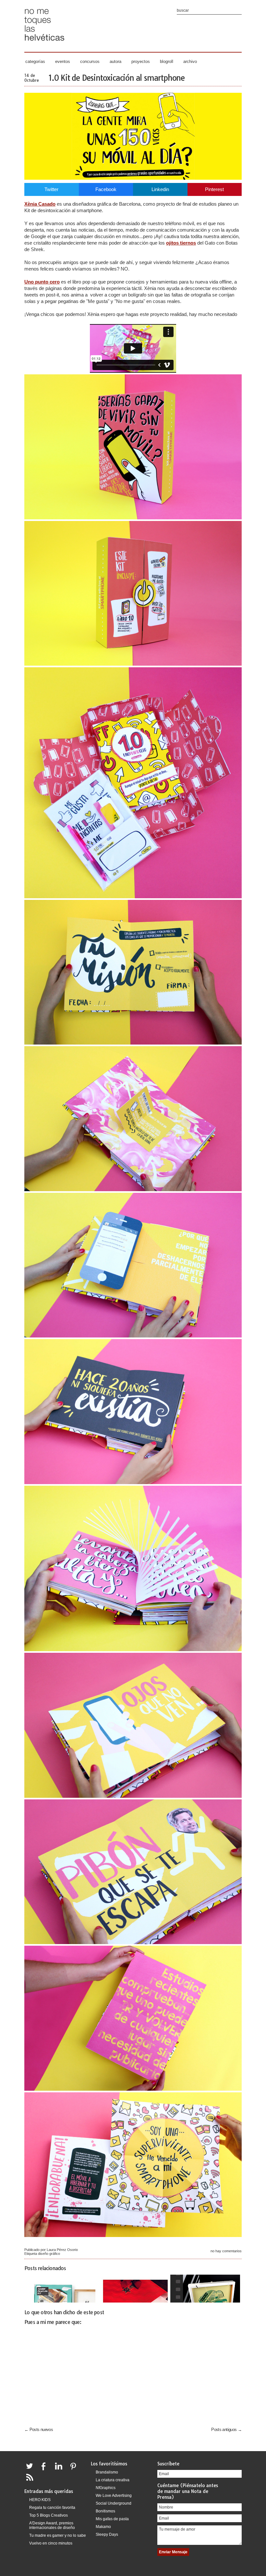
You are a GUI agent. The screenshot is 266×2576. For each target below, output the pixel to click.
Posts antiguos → (226, 2430)
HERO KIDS (40, 2500)
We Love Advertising (114, 2496)
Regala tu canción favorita (52, 2508)
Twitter (51, 189)
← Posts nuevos (39, 2430)
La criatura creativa (113, 2480)
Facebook (106, 189)
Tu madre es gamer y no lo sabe (58, 2535)
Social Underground (114, 2503)
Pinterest (214, 189)
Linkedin (160, 189)
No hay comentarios (226, 2251)
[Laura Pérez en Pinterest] (75, 2470)
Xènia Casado (40, 204)
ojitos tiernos (181, 243)
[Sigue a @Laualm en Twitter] (31, 2470)
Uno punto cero (42, 282)
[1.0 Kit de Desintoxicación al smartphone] (133, 178)
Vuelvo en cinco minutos (51, 2543)
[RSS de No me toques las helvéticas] (31, 2481)
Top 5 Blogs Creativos (48, 2515)
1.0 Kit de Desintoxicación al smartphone (117, 78)
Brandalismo (107, 2472)
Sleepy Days (107, 2534)
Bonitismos (105, 2511)
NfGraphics (106, 2488)
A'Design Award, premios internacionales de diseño (52, 2525)
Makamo (103, 2527)
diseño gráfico (49, 2254)
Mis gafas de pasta (112, 2519)
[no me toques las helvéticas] (44, 43)
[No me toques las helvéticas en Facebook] (46, 2470)
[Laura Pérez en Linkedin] (60, 2470)
